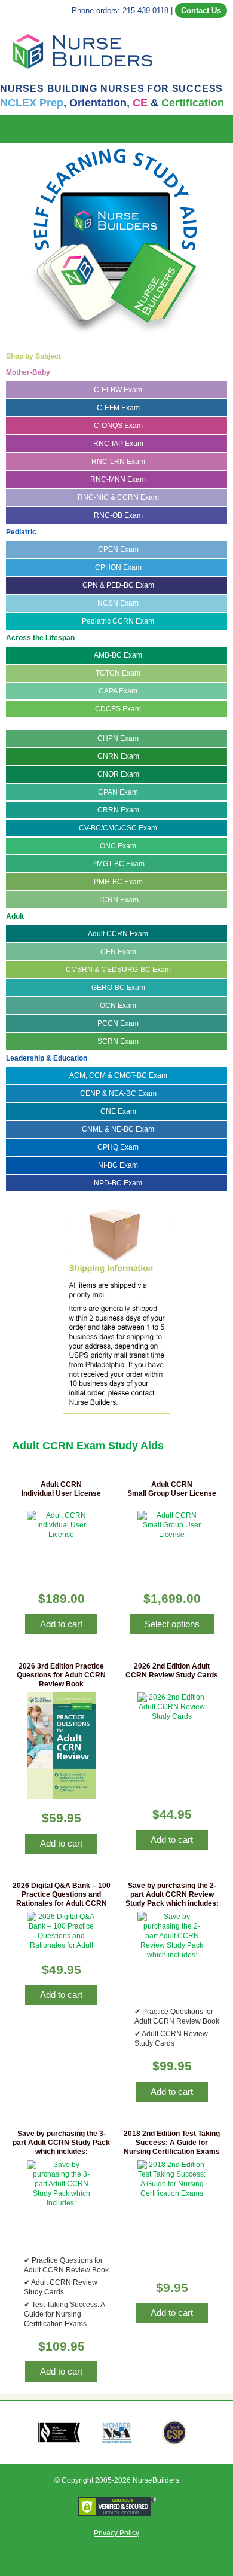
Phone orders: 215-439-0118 (120, 10)
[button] (225, 129)
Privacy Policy (116, 2533)
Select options (172, 1624)
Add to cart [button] (61, 1624)
